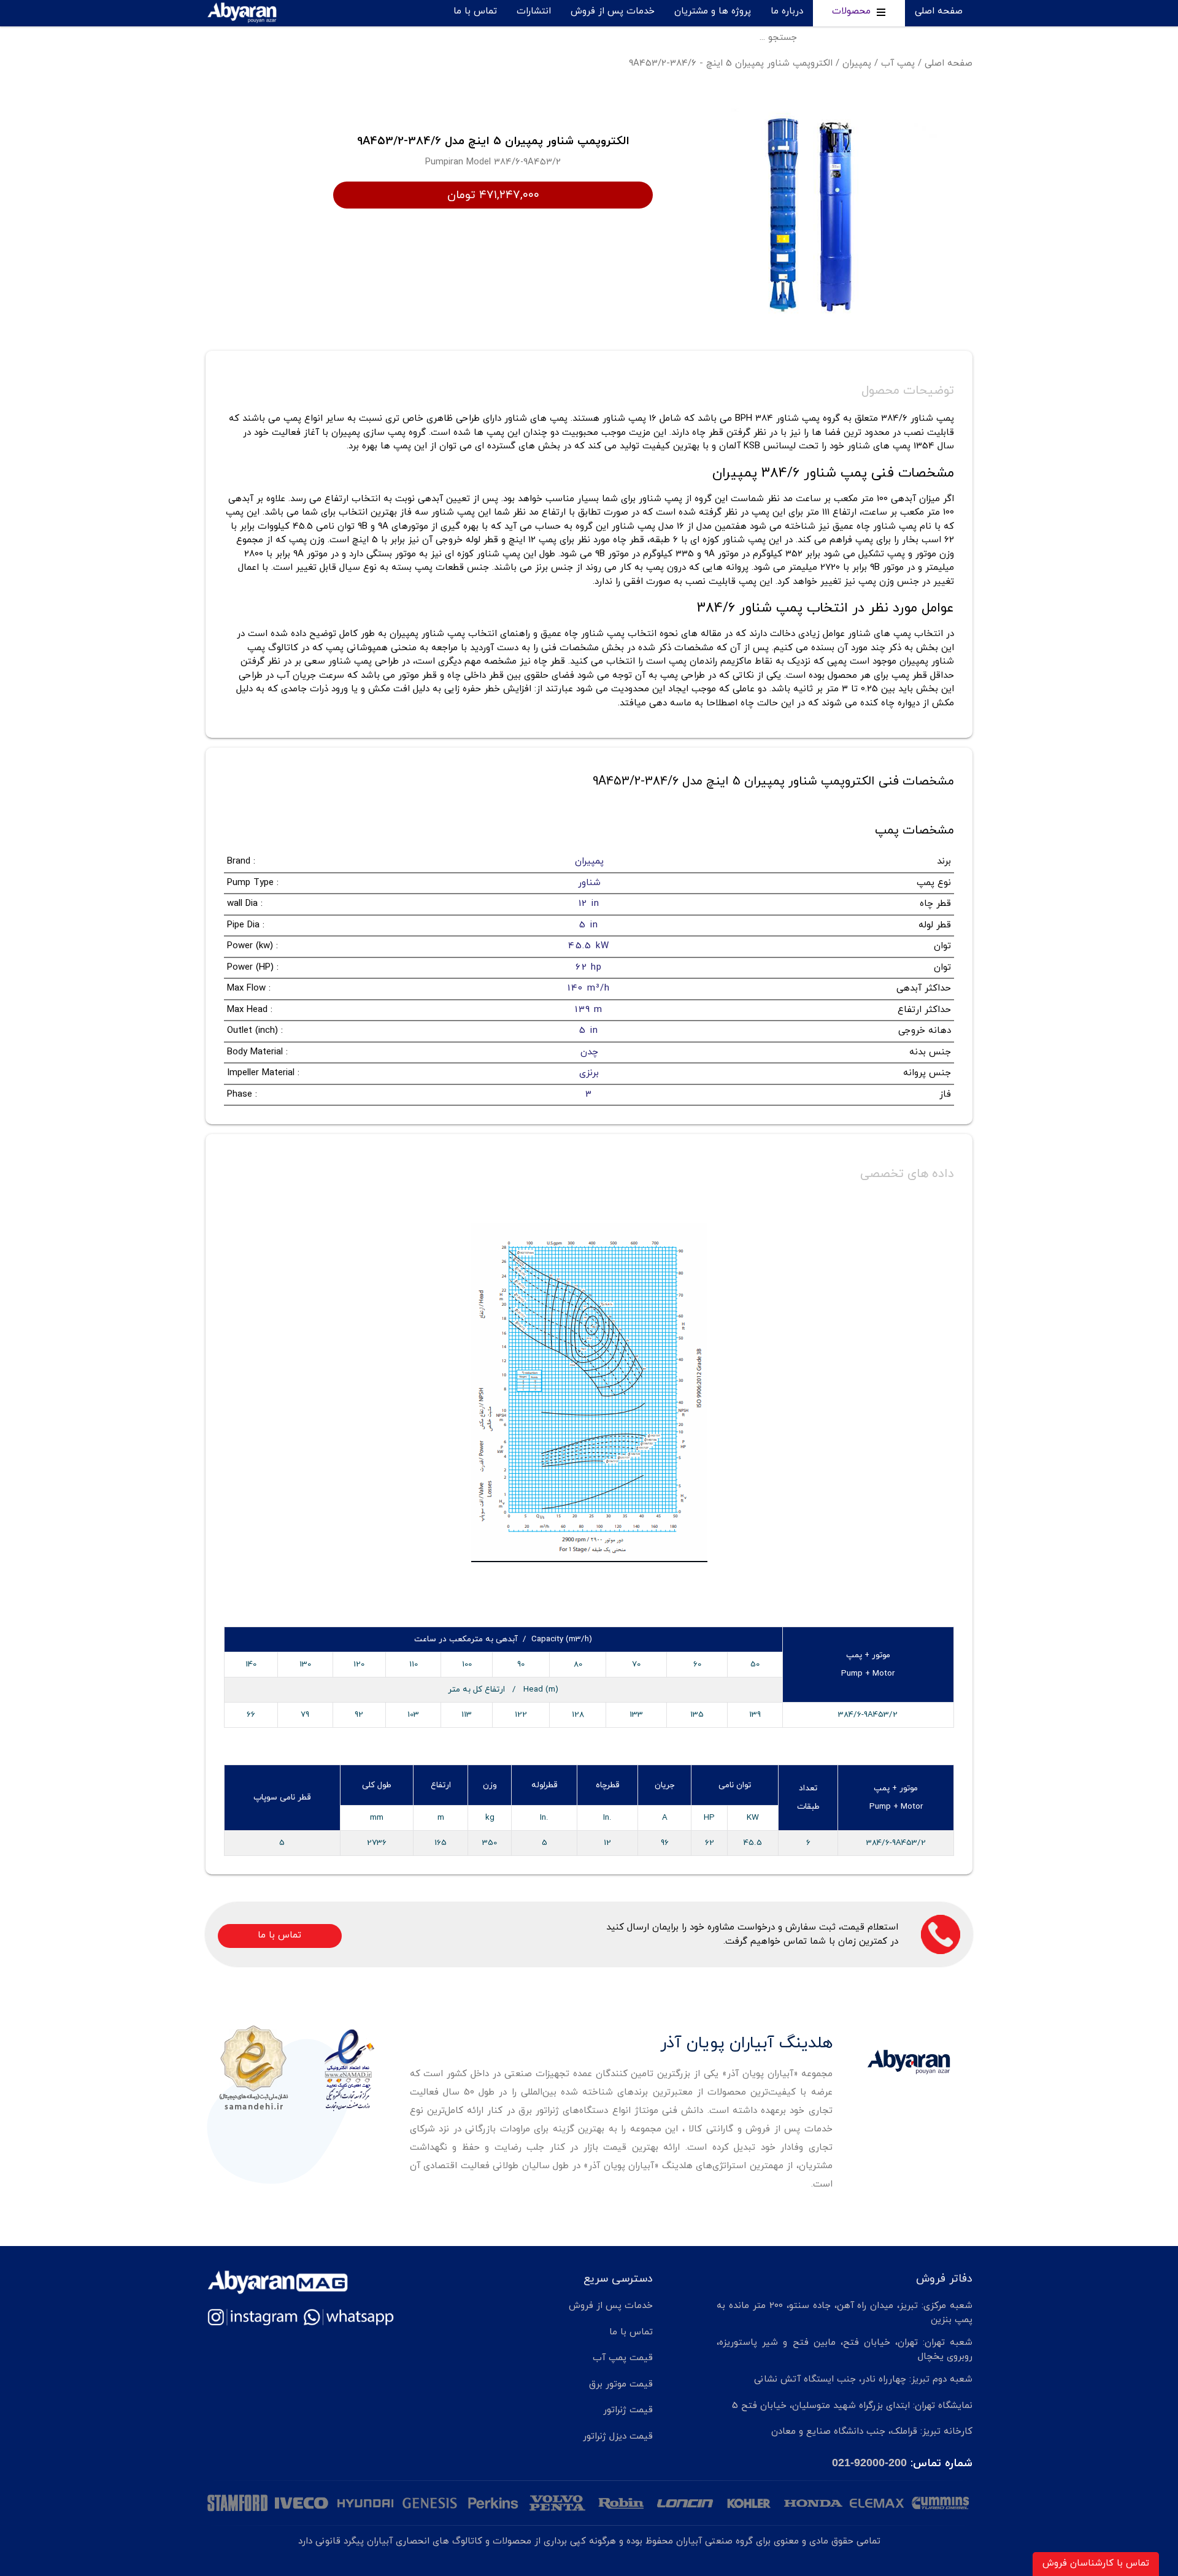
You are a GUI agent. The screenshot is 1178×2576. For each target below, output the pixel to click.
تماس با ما (475, 11)
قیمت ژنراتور (628, 2410)
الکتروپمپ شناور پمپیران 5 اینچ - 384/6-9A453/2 (731, 63)
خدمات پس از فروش (613, 11)
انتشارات (534, 11)
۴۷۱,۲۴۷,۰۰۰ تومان (493, 195)
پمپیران (857, 63)
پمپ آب (898, 63)
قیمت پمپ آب (623, 2358)
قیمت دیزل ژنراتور (618, 2436)
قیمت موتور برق (621, 2384)
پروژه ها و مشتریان (713, 11)
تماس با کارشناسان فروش (1096, 2563)
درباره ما (787, 11)
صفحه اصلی (939, 11)
